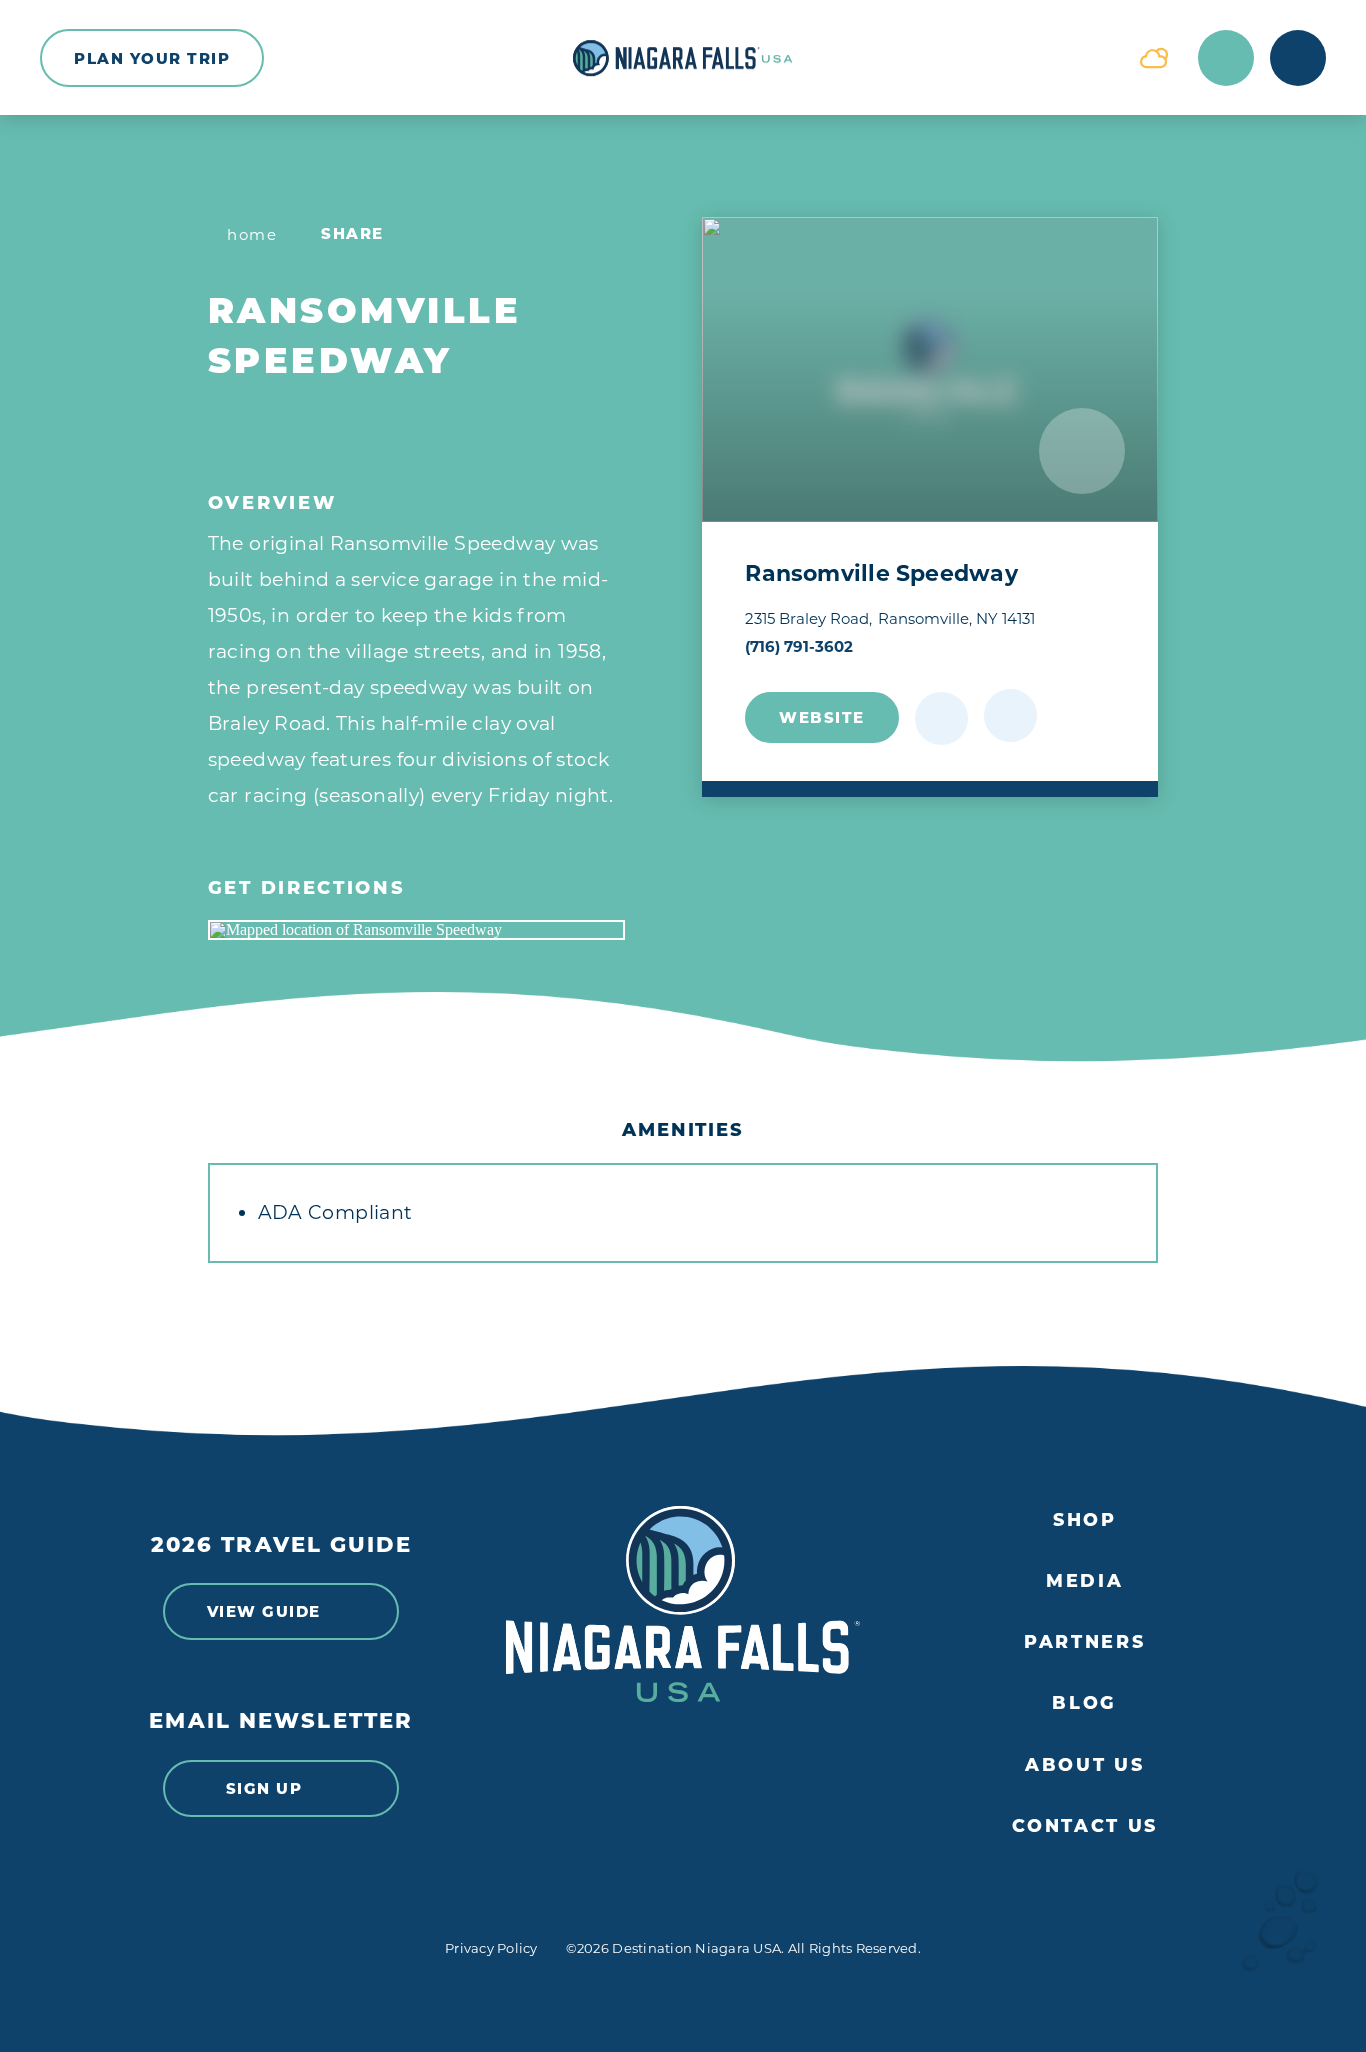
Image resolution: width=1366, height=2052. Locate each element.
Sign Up (264, 1788)
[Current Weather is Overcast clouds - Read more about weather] (1154, 58)
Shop (1085, 1519)
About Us (1084, 1764)
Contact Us (1085, 1825)
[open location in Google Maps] (416, 930)
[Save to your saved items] (941, 718)
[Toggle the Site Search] (1226, 58)
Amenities (682, 1130)
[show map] (1010, 715)
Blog (1084, 1702)
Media (1084, 1580)
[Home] (683, 58)
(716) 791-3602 (799, 646)
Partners (1084, 1641)
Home (252, 234)
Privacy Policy (491, 1948)
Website (822, 717)
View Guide (264, 1611)
